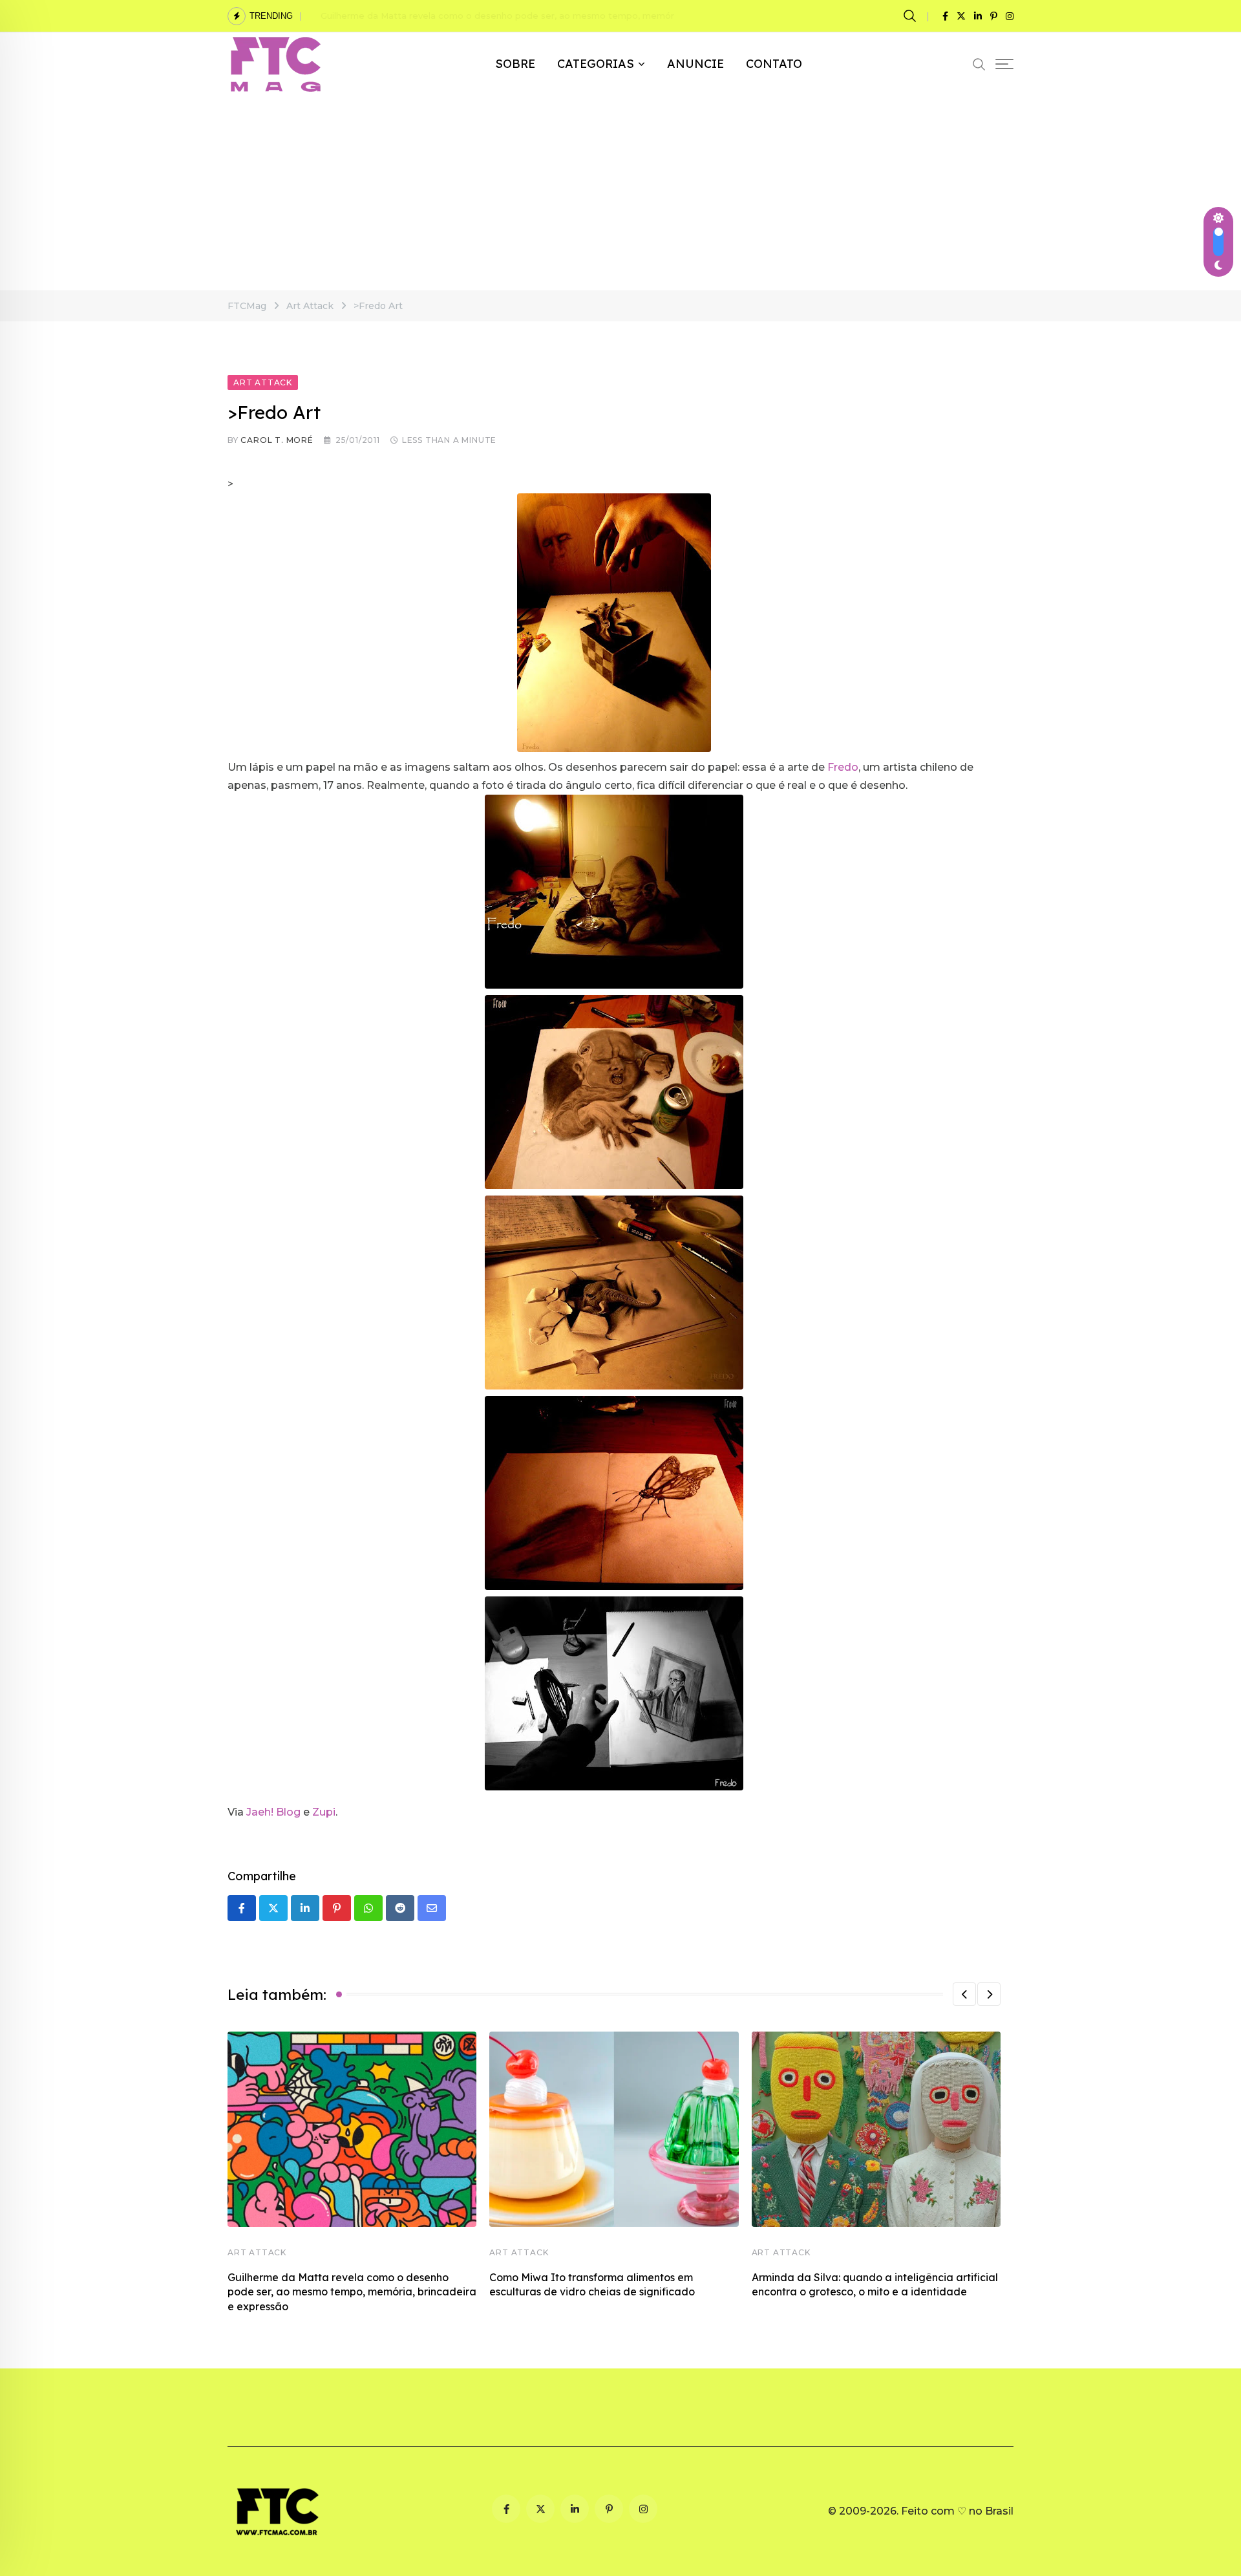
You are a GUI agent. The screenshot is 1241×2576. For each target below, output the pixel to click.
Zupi (324, 1812)
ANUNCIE (695, 64)
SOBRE (515, 64)
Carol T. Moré (277, 440)
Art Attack (257, 2252)
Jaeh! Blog (273, 1812)
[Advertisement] (620, 193)
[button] (964, 1994)
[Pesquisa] (912, 16)
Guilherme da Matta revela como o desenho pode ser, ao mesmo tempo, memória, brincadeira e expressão (555, 16)
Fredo (843, 767)
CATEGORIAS (596, 64)
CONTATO (774, 64)
